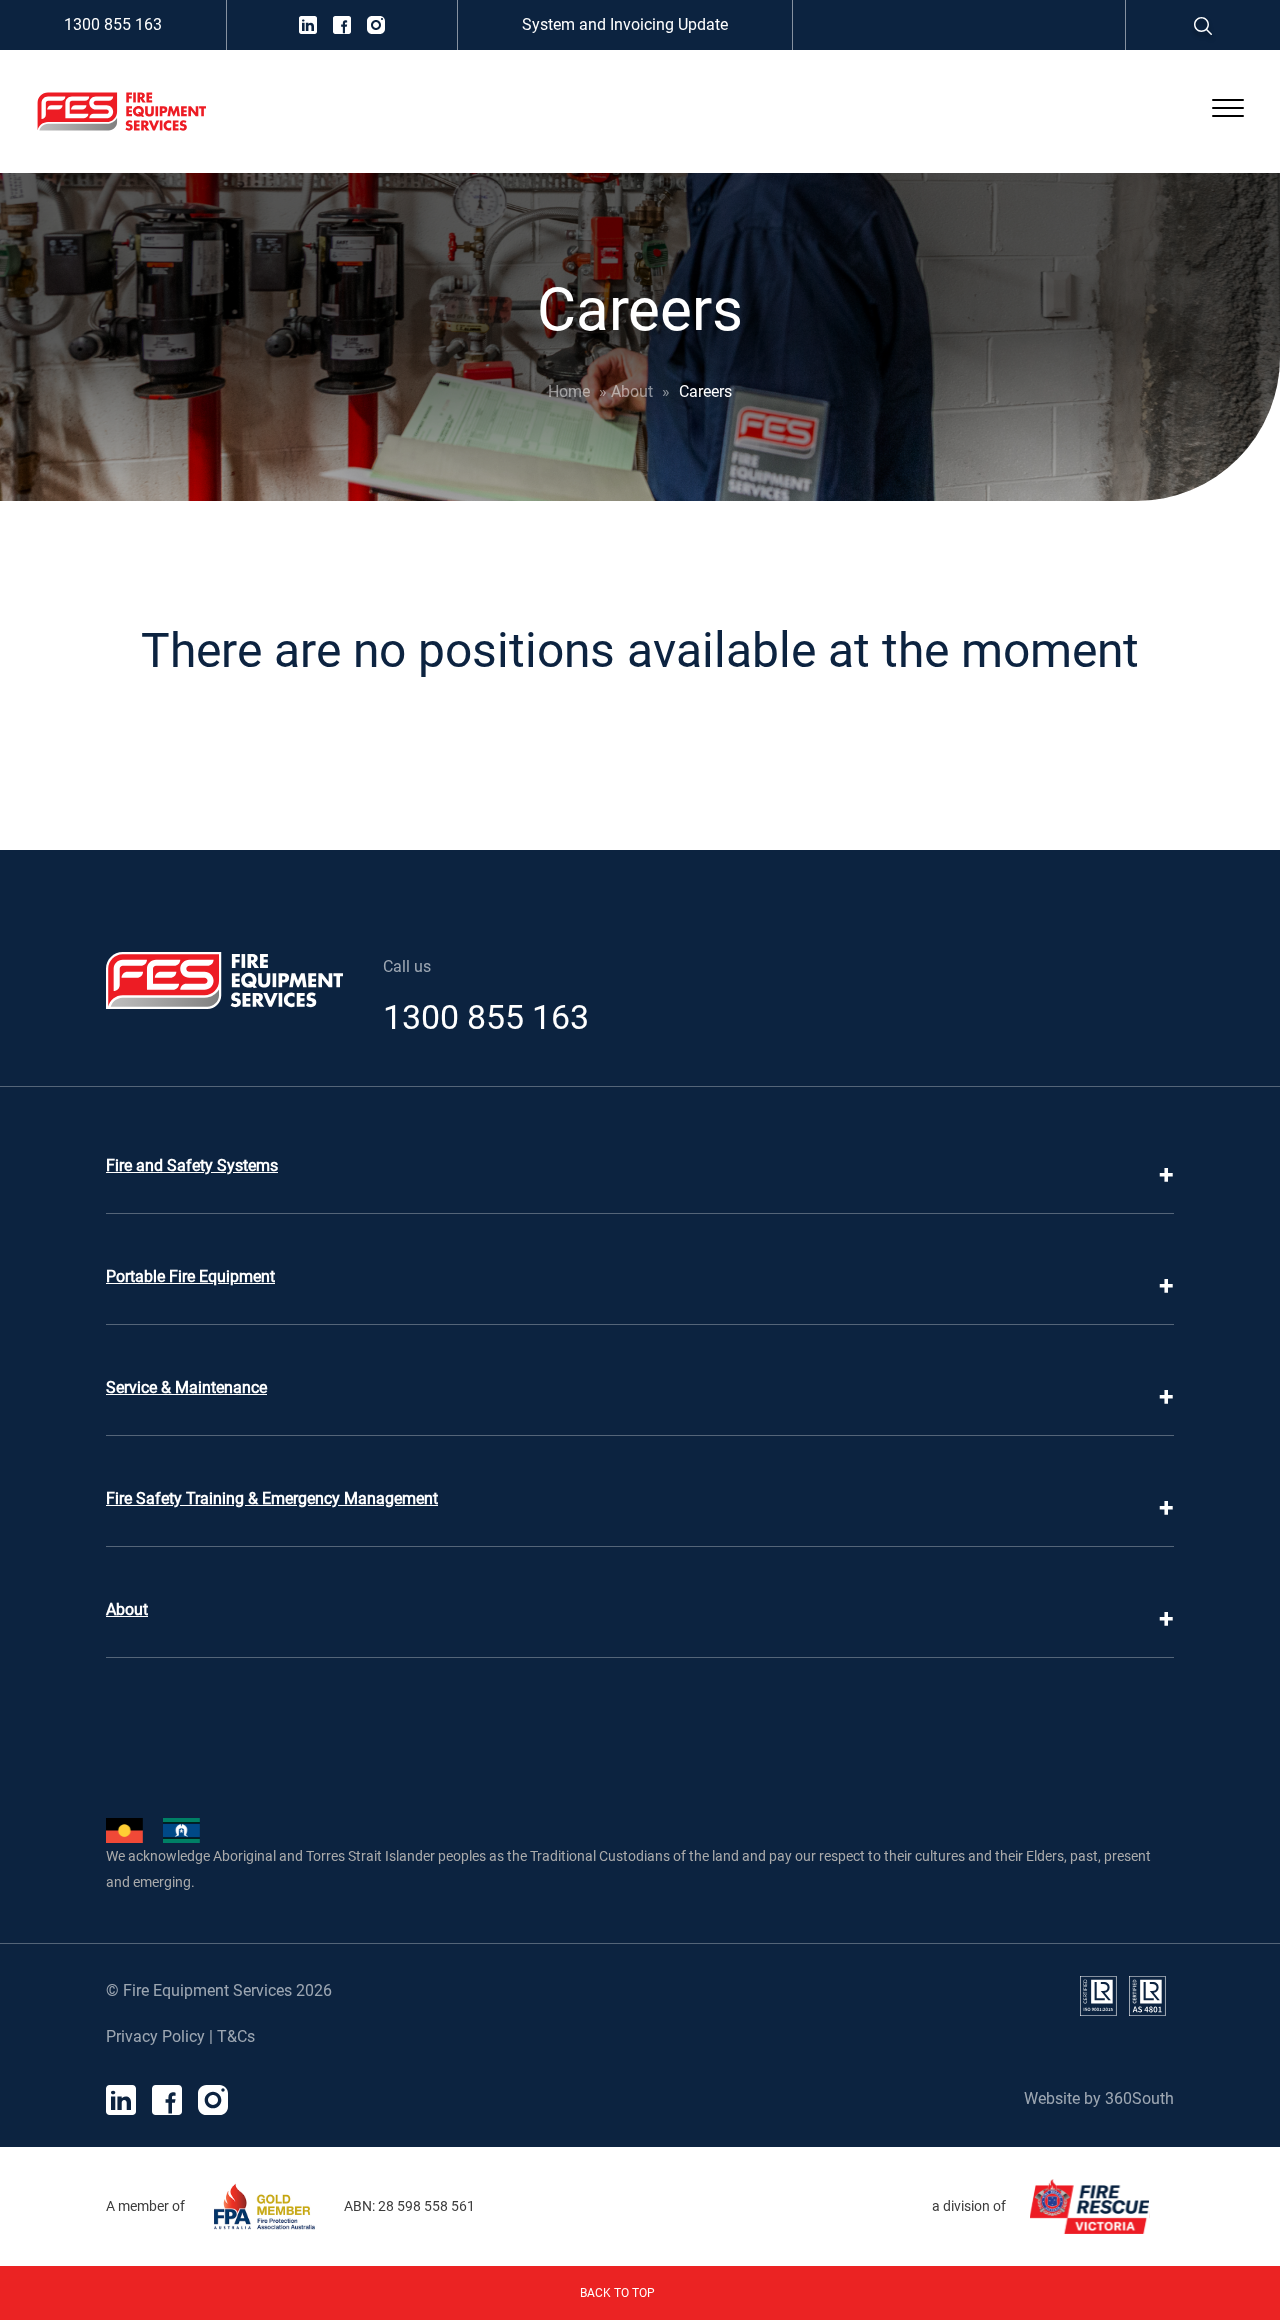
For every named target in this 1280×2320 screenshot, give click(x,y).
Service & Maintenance (186, 1387)
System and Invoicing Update (625, 24)
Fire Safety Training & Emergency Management (272, 1498)
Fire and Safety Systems (192, 1165)
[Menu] (1228, 112)
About (632, 391)
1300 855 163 (113, 24)
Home (569, 391)
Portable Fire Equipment (190, 1276)
